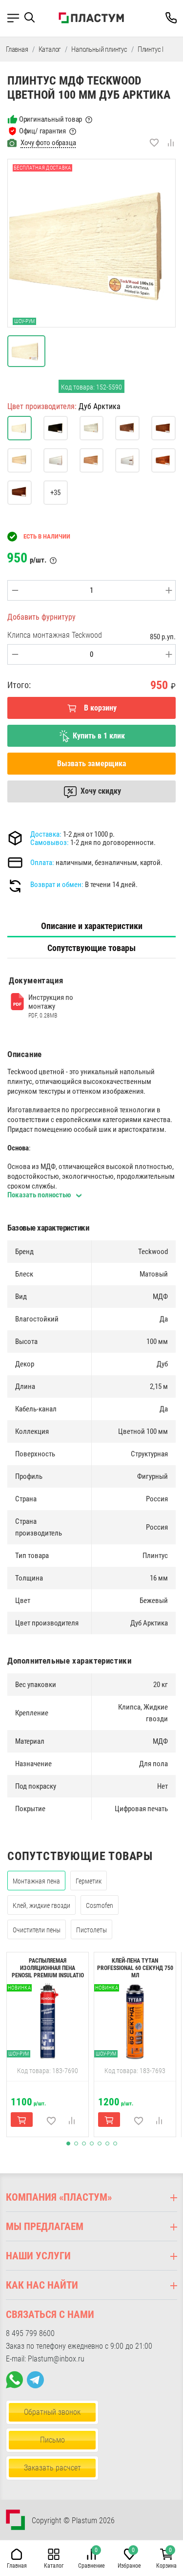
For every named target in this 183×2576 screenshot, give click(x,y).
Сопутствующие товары (91, 948)
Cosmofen (100, 1905)
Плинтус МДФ (157, 49)
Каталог (50, 49)
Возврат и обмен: (57, 885)
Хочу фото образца (48, 143)
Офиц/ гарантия (42, 131)
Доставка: (46, 834)
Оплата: (42, 863)
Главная (17, 49)
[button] (33, 18)
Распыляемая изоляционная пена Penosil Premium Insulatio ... (48, 1972)
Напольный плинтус (99, 49)
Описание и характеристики (92, 926)
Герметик (89, 1881)
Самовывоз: (50, 843)
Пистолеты (91, 1930)
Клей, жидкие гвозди (41, 1905)
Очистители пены (37, 1930)
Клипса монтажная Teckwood (55, 635)
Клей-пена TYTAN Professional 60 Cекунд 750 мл (135, 1968)
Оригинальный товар (51, 119)
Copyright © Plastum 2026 (73, 2521)
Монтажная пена (36, 1881)
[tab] (91, 926)
